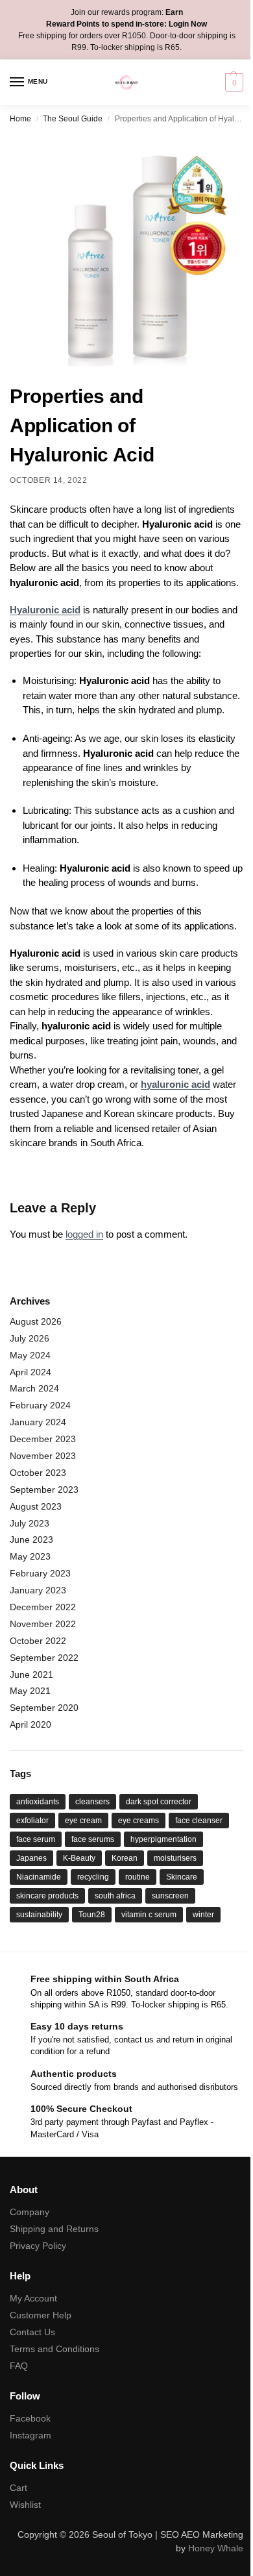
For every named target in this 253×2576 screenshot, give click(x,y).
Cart (18, 2488)
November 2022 (43, 1624)
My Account (33, 2298)
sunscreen (170, 1896)
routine (138, 1877)
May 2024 (30, 1355)
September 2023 (44, 1490)
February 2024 (40, 1405)
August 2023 (36, 1506)
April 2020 (30, 1724)
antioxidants (38, 1802)
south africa (115, 1896)
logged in (84, 1234)
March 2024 (34, 1388)
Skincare (182, 1877)
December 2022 (43, 1607)
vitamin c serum (149, 1915)
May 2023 (30, 1556)
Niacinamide (39, 1877)
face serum (36, 1839)
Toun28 (92, 1915)
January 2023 (38, 1590)
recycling (93, 1877)
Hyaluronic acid (45, 610)
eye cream (83, 1821)
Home (20, 119)
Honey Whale (216, 2548)
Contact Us (32, 2332)
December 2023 (43, 1439)
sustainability (39, 1915)
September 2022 (44, 1658)
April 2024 (30, 1372)
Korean (125, 1858)
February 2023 (40, 1573)
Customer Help (41, 2315)
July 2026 (30, 1338)
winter (203, 1915)
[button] (233, 82)
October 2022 (38, 1641)
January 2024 (38, 1422)
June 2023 (31, 1539)
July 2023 (30, 1523)
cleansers (92, 1802)
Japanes (31, 1858)
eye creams (139, 1821)
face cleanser (199, 1821)
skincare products (47, 1896)
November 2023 (43, 1456)
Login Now (188, 24)
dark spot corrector (159, 1802)
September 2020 (44, 1708)
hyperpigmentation (163, 1839)
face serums (93, 1839)
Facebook (30, 2418)
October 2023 (38, 1473)
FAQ (19, 2366)
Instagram (30, 2435)
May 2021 (30, 1691)
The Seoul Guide (73, 119)
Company (30, 2212)
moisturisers (175, 1858)
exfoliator (32, 1821)
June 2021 (31, 1674)
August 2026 (36, 1321)
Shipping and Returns (54, 2229)
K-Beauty (79, 1858)
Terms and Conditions (54, 2349)
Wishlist (25, 2505)
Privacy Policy (38, 2246)
